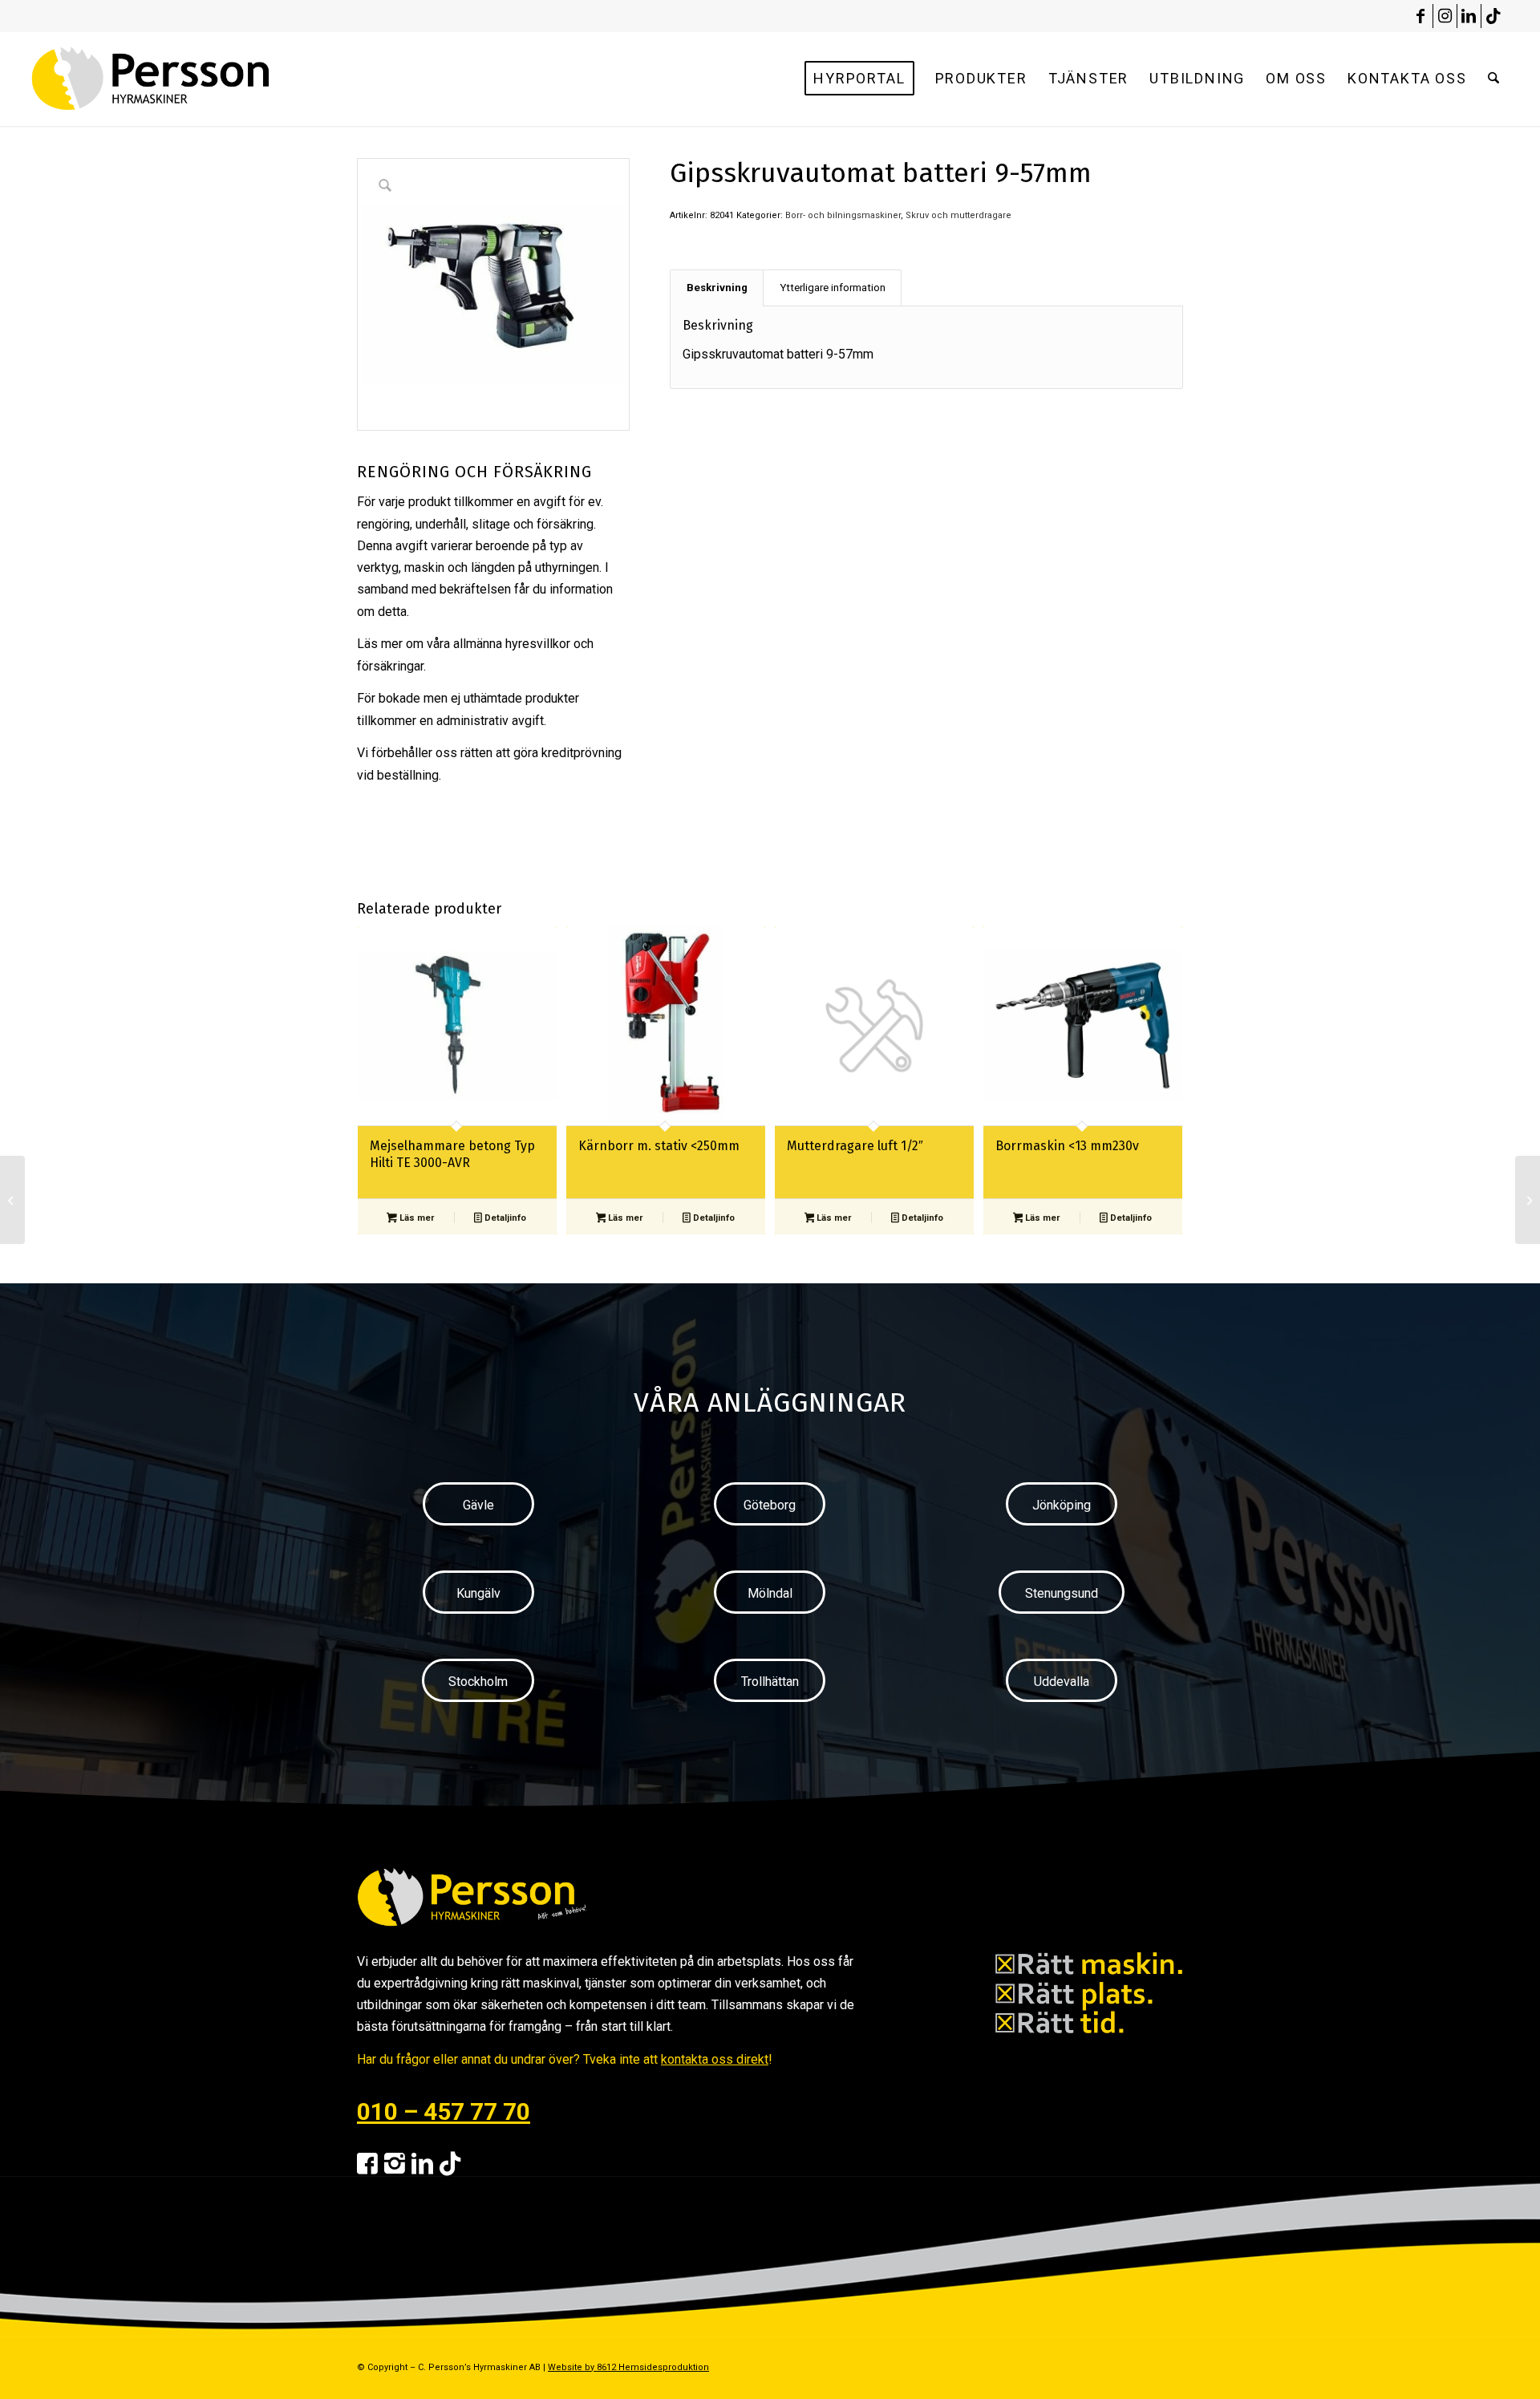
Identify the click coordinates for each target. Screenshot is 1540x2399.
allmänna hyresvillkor (512, 644)
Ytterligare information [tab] (833, 288)
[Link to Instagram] (1445, 16)
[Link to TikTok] (1493, 16)
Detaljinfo (504, 1218)
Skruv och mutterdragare (958, 215)
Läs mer (415, 1218)
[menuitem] (859, 79)
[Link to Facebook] (1421, 16)
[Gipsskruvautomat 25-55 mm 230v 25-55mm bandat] (12, 1200)
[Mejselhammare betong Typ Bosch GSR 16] (1528, 1200)
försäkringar (390, 666)
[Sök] (1493, 79)
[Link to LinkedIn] (1469, 16)
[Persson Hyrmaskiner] (185, 79)
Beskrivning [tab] (717, 288)
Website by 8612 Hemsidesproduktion (628, 2367)
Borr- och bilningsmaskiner (843, 215)
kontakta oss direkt (715, 2059)
